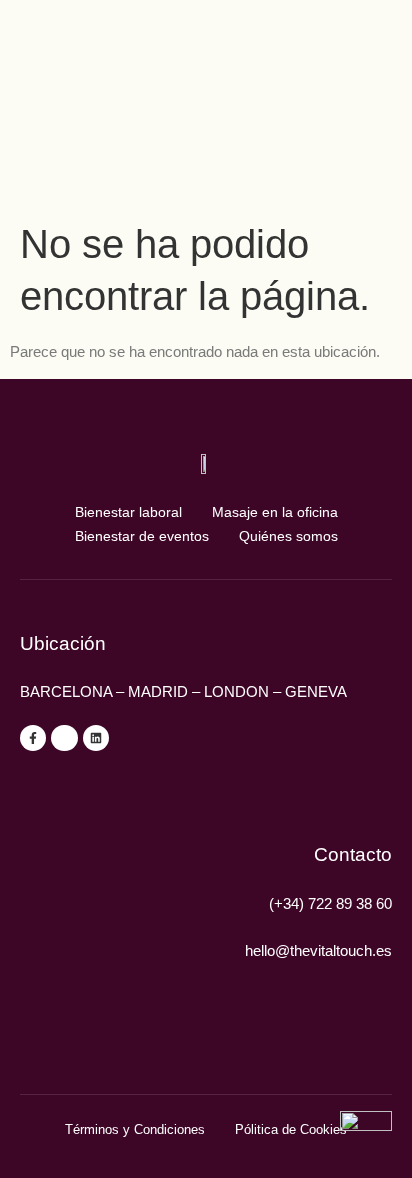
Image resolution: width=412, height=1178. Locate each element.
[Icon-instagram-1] (64, 738)
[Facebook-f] (33, 738)
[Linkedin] (96, 738)
